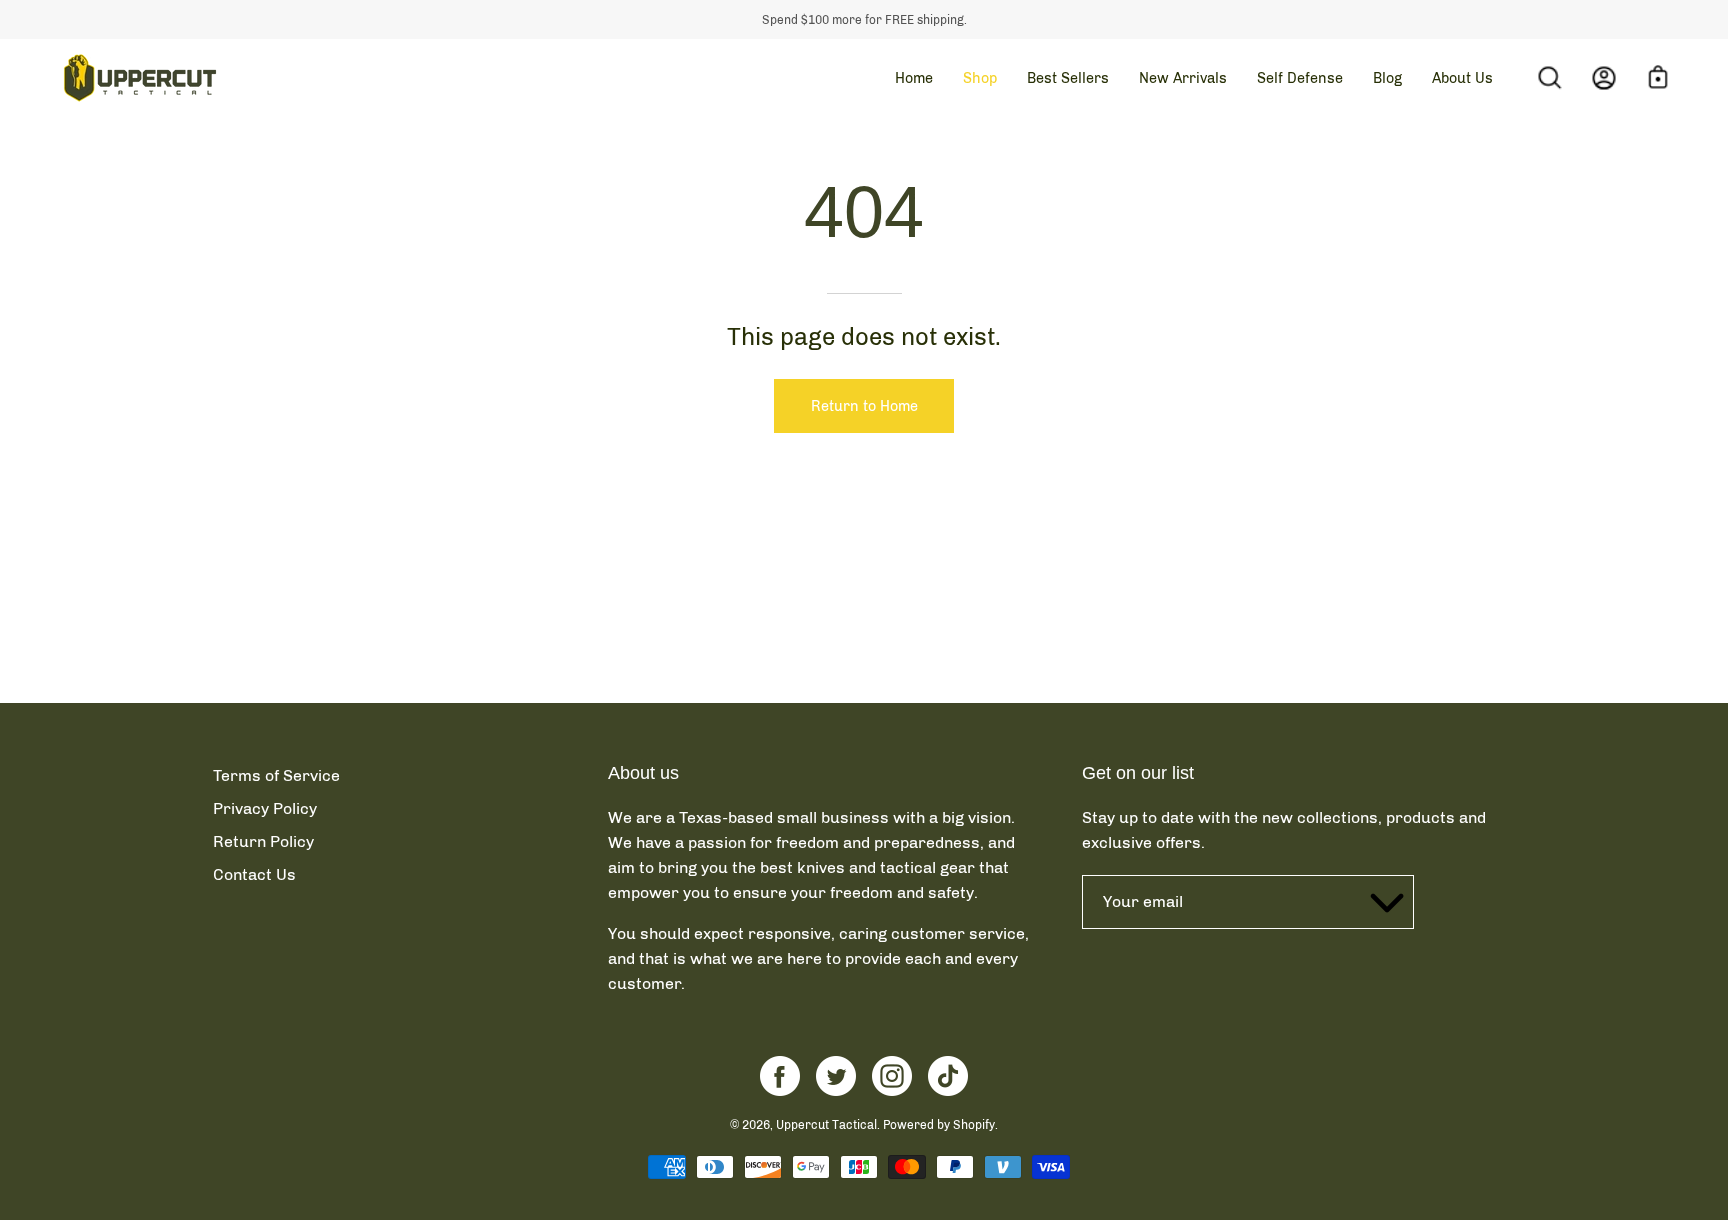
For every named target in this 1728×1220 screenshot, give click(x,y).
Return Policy (263, 841)
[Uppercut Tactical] (140, 78)
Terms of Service (276, 775)
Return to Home (864, 406)
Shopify (974, 1125)
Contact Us (254, 874)
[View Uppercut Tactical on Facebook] (780, 1076)
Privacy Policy (265, 808)
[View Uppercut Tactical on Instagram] (892, 1076)
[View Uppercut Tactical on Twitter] (836, 1076)
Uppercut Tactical (826, 1125)
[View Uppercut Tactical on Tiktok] (948, 1076)
